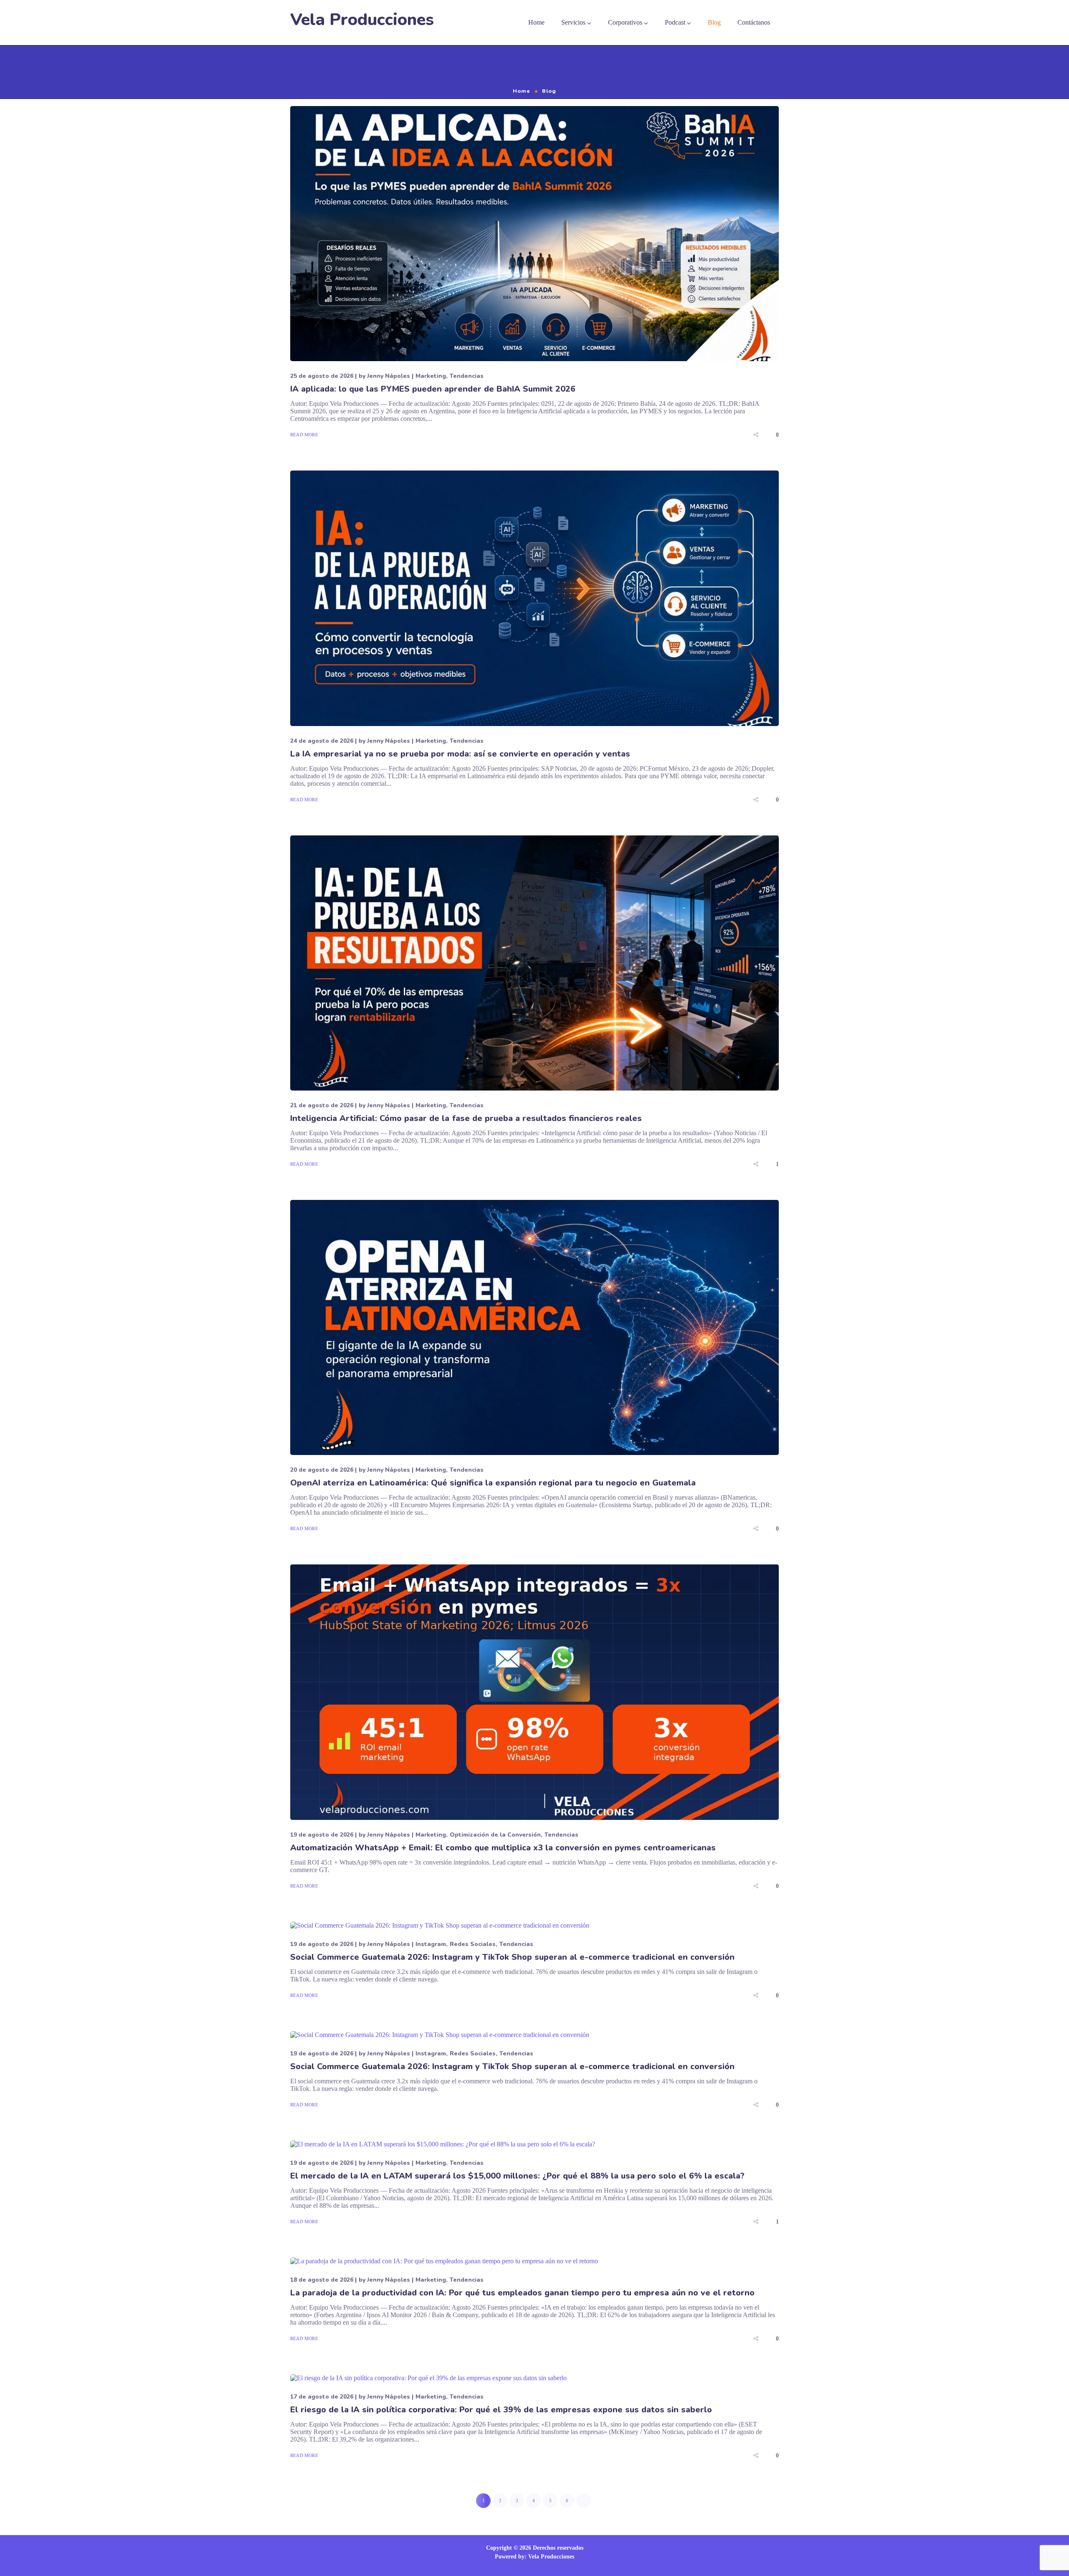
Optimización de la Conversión (495, 1835)
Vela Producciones (362, 20)
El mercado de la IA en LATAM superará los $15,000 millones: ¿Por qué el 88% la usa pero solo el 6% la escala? (517, 2176)
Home (522, 91)
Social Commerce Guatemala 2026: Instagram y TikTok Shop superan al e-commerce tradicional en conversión (512, 1957)
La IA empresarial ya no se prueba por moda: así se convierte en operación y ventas (460, 754)
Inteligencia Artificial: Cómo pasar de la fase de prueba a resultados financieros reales (466, 1118)
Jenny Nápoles (389, 376)
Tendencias (467, 376)
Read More (304, 435)
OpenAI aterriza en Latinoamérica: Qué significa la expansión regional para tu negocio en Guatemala (493, 1483)
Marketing (431, 376)
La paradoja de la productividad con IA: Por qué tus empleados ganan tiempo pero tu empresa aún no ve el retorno (522, 2293)
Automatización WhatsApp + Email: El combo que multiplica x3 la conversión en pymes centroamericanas (503, 1848)
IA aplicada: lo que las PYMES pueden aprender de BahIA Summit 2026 (433, 389)
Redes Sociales (473, 1944)
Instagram (431, 1944)
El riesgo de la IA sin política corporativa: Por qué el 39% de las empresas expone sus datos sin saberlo (501, 2410)
